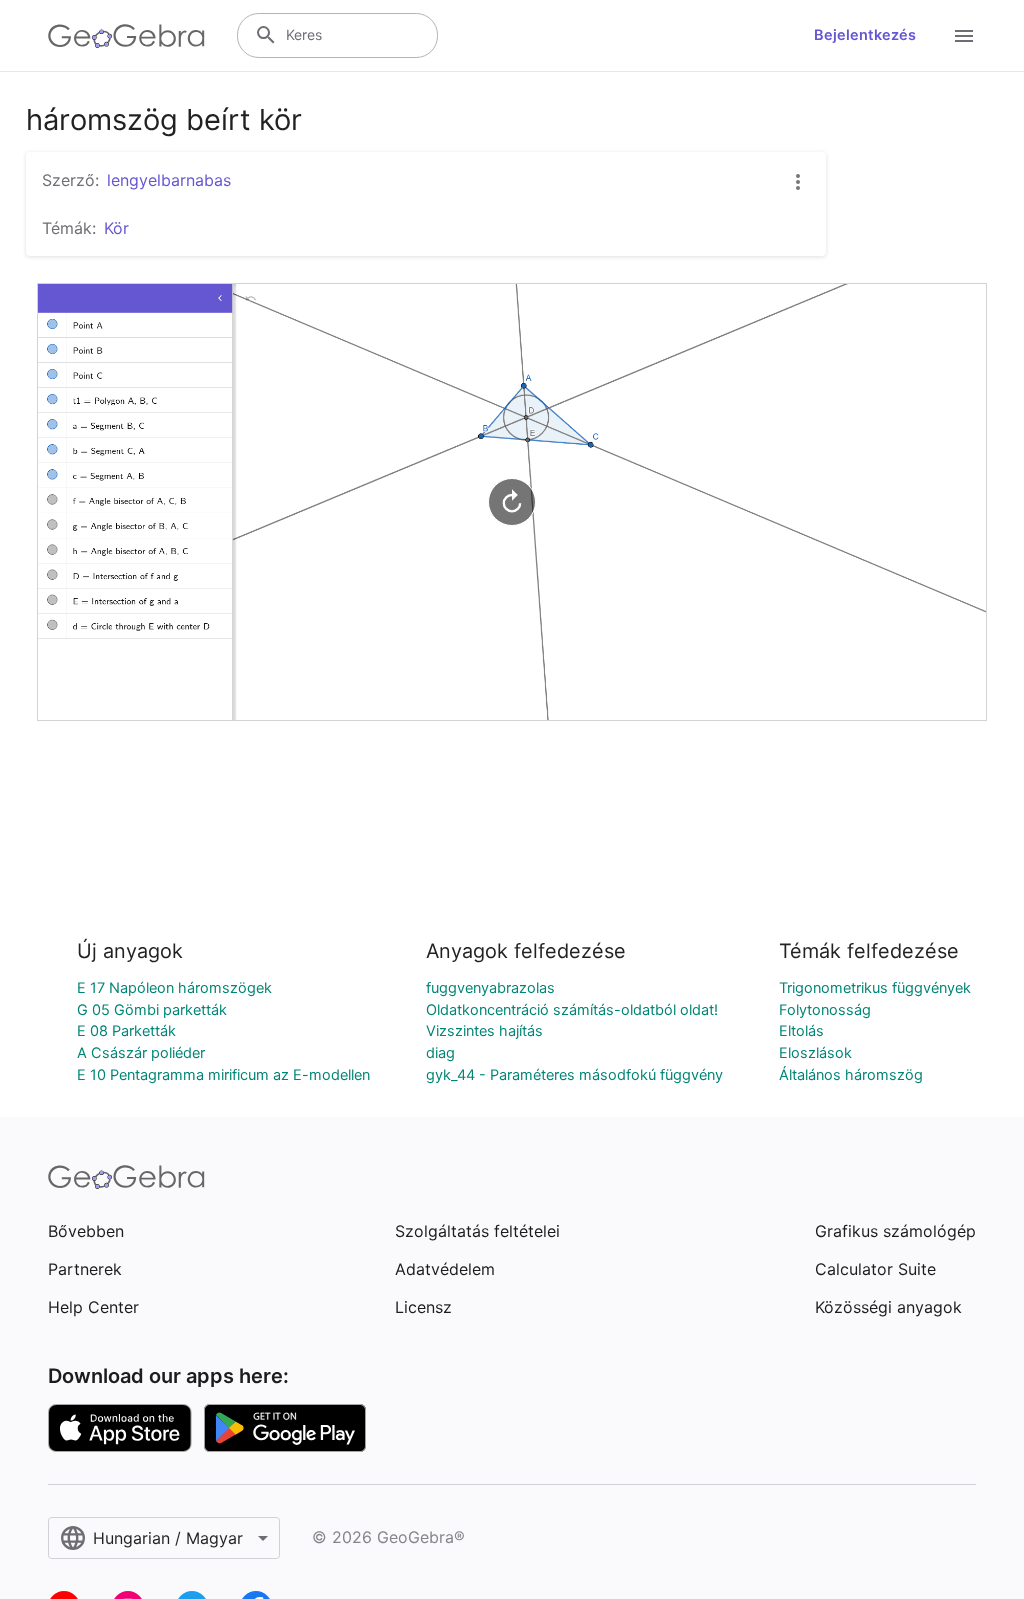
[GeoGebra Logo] (126, 36)
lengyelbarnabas (169, 180)
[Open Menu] (964, 36)
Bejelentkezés (865, 35)
